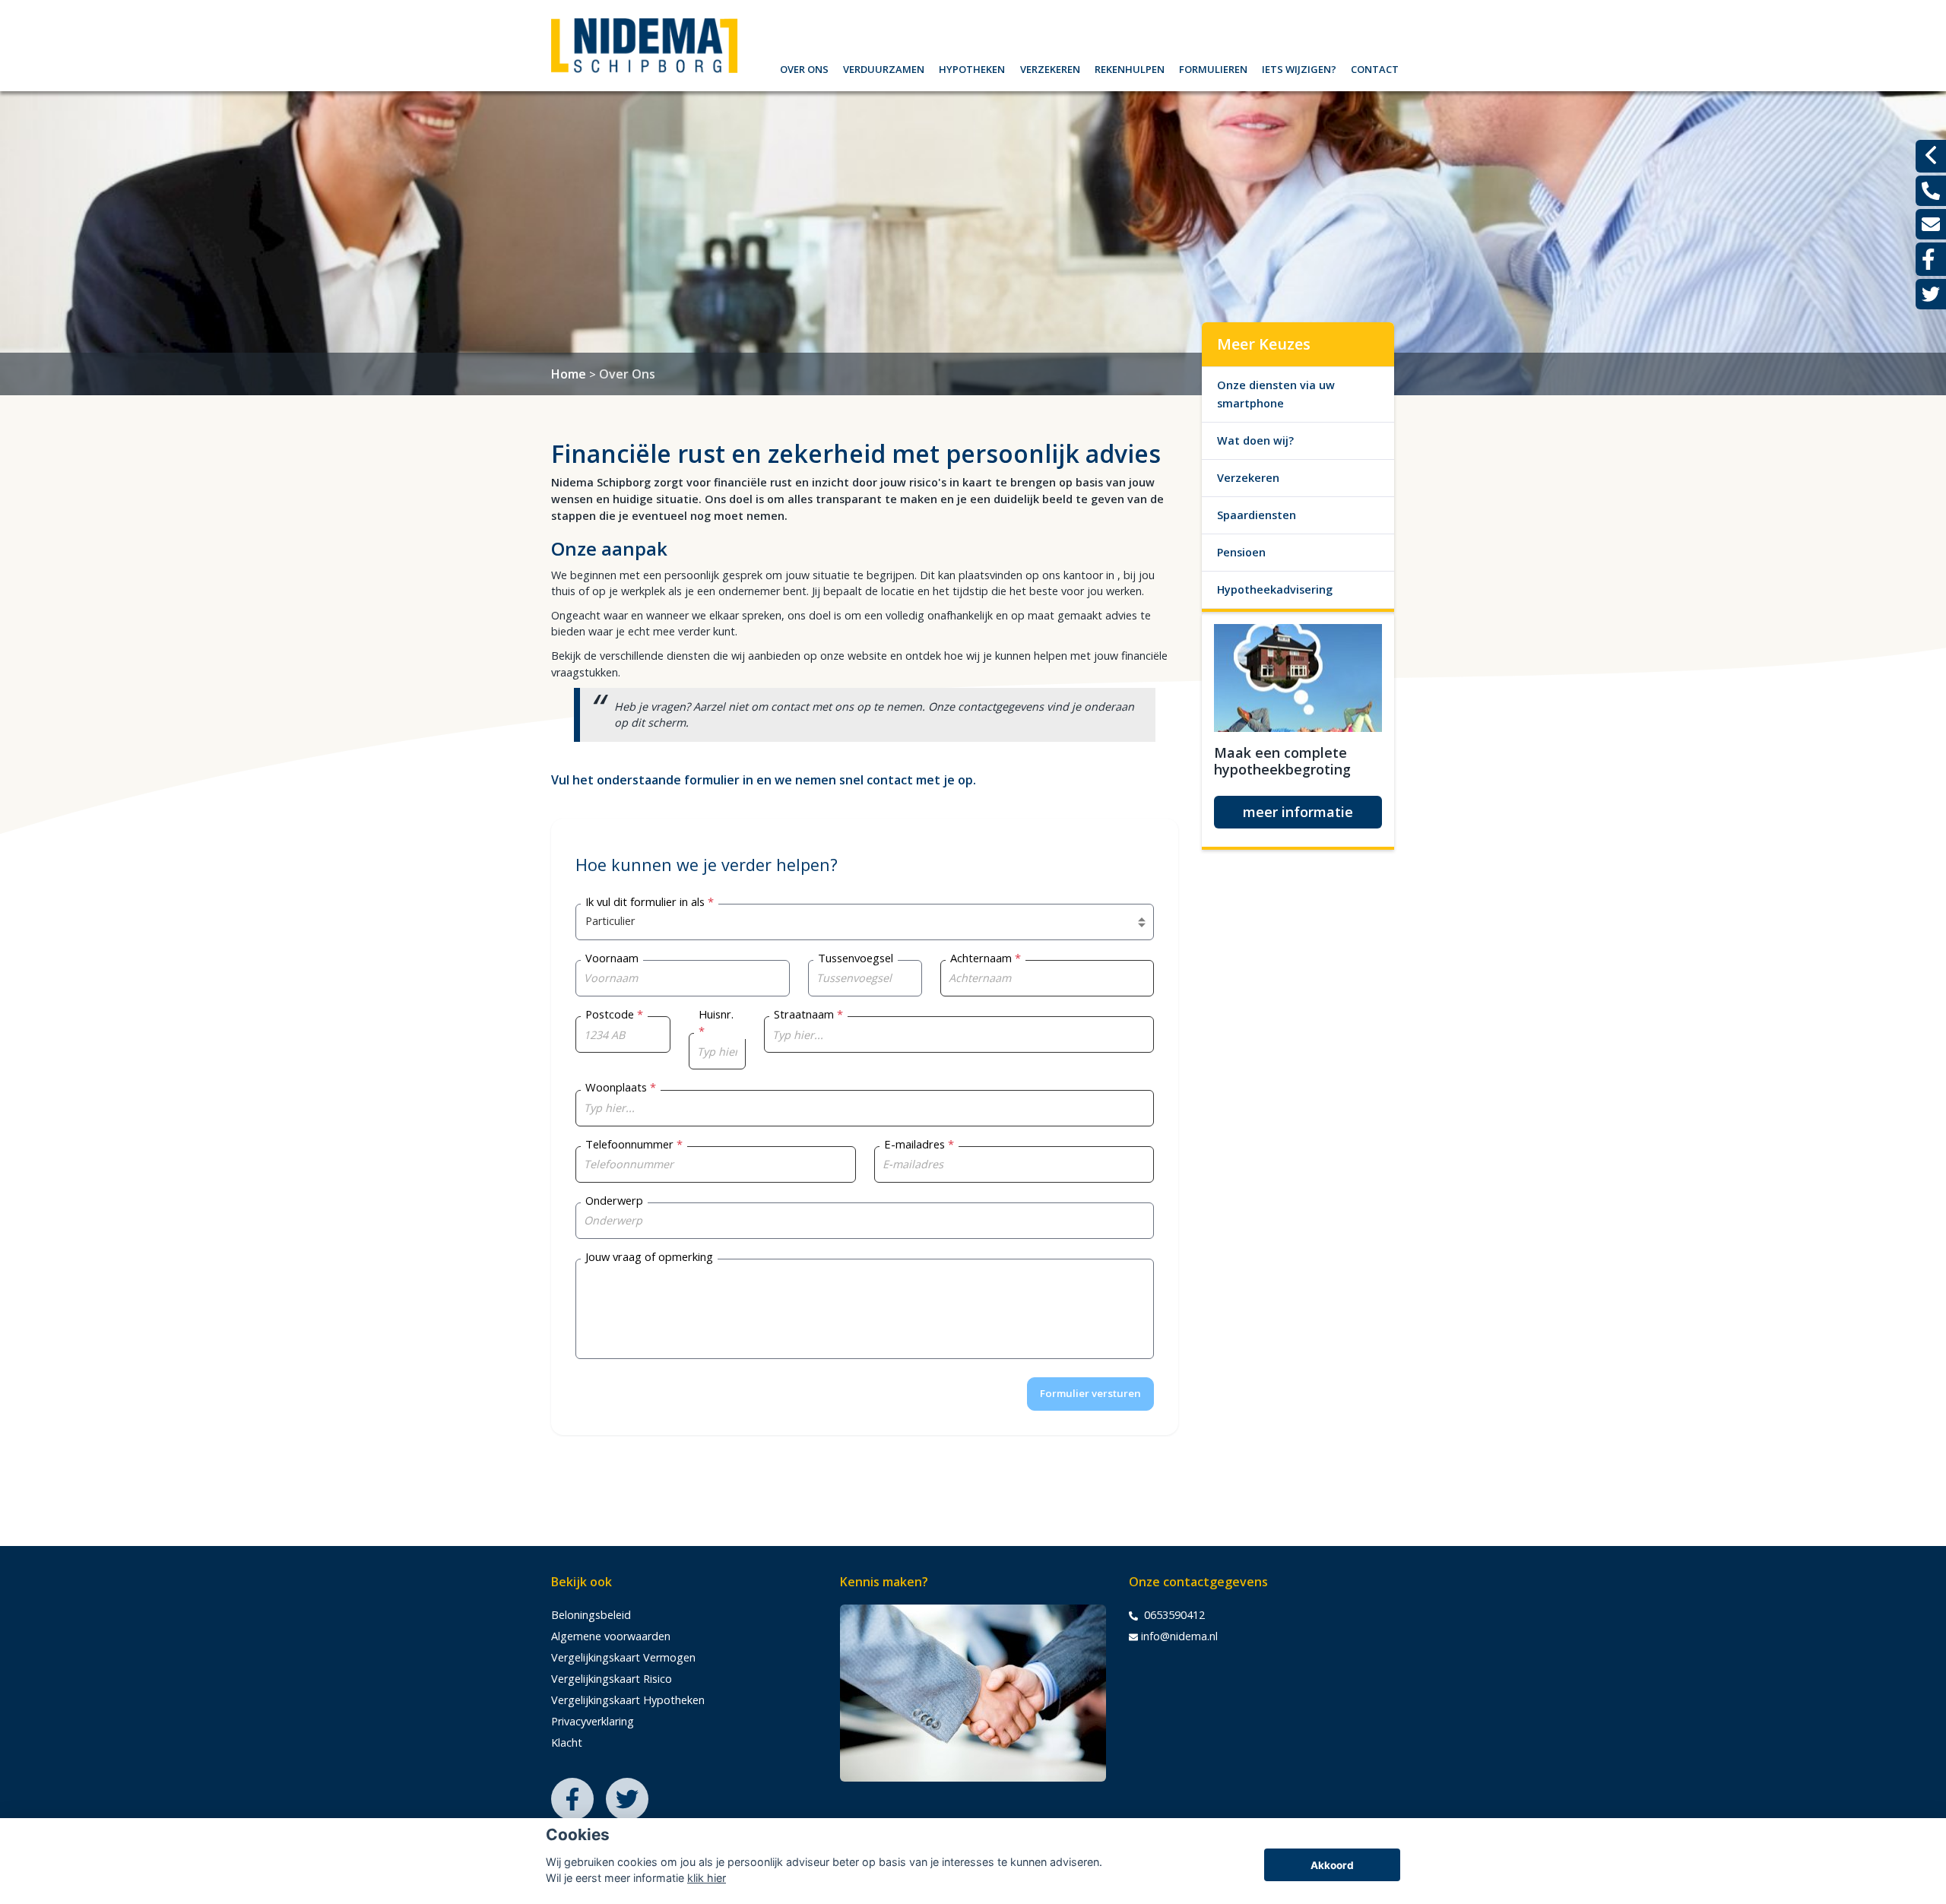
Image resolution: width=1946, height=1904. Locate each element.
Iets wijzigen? (1299, 67)
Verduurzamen (884, 67)
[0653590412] (1931, 191)
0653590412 (1173, 1615)
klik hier (707, 1878)
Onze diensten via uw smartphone (1276, 394)
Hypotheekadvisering (1275, 589)
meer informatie (1298, 812)
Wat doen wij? (1255, 440)
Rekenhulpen (1130, 67)
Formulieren (1213, 67)
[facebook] (1931, 259)
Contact (1375, 67)
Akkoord (1332, 1865)
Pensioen (1241, 552)
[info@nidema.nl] (1931, 224)
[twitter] (1931, 294)
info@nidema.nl (1179, 1636)
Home (569, 374)
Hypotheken (972, 67)
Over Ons (627, 374)
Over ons (804, 67)
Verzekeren (1050, 67)
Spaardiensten (1257, 515)
